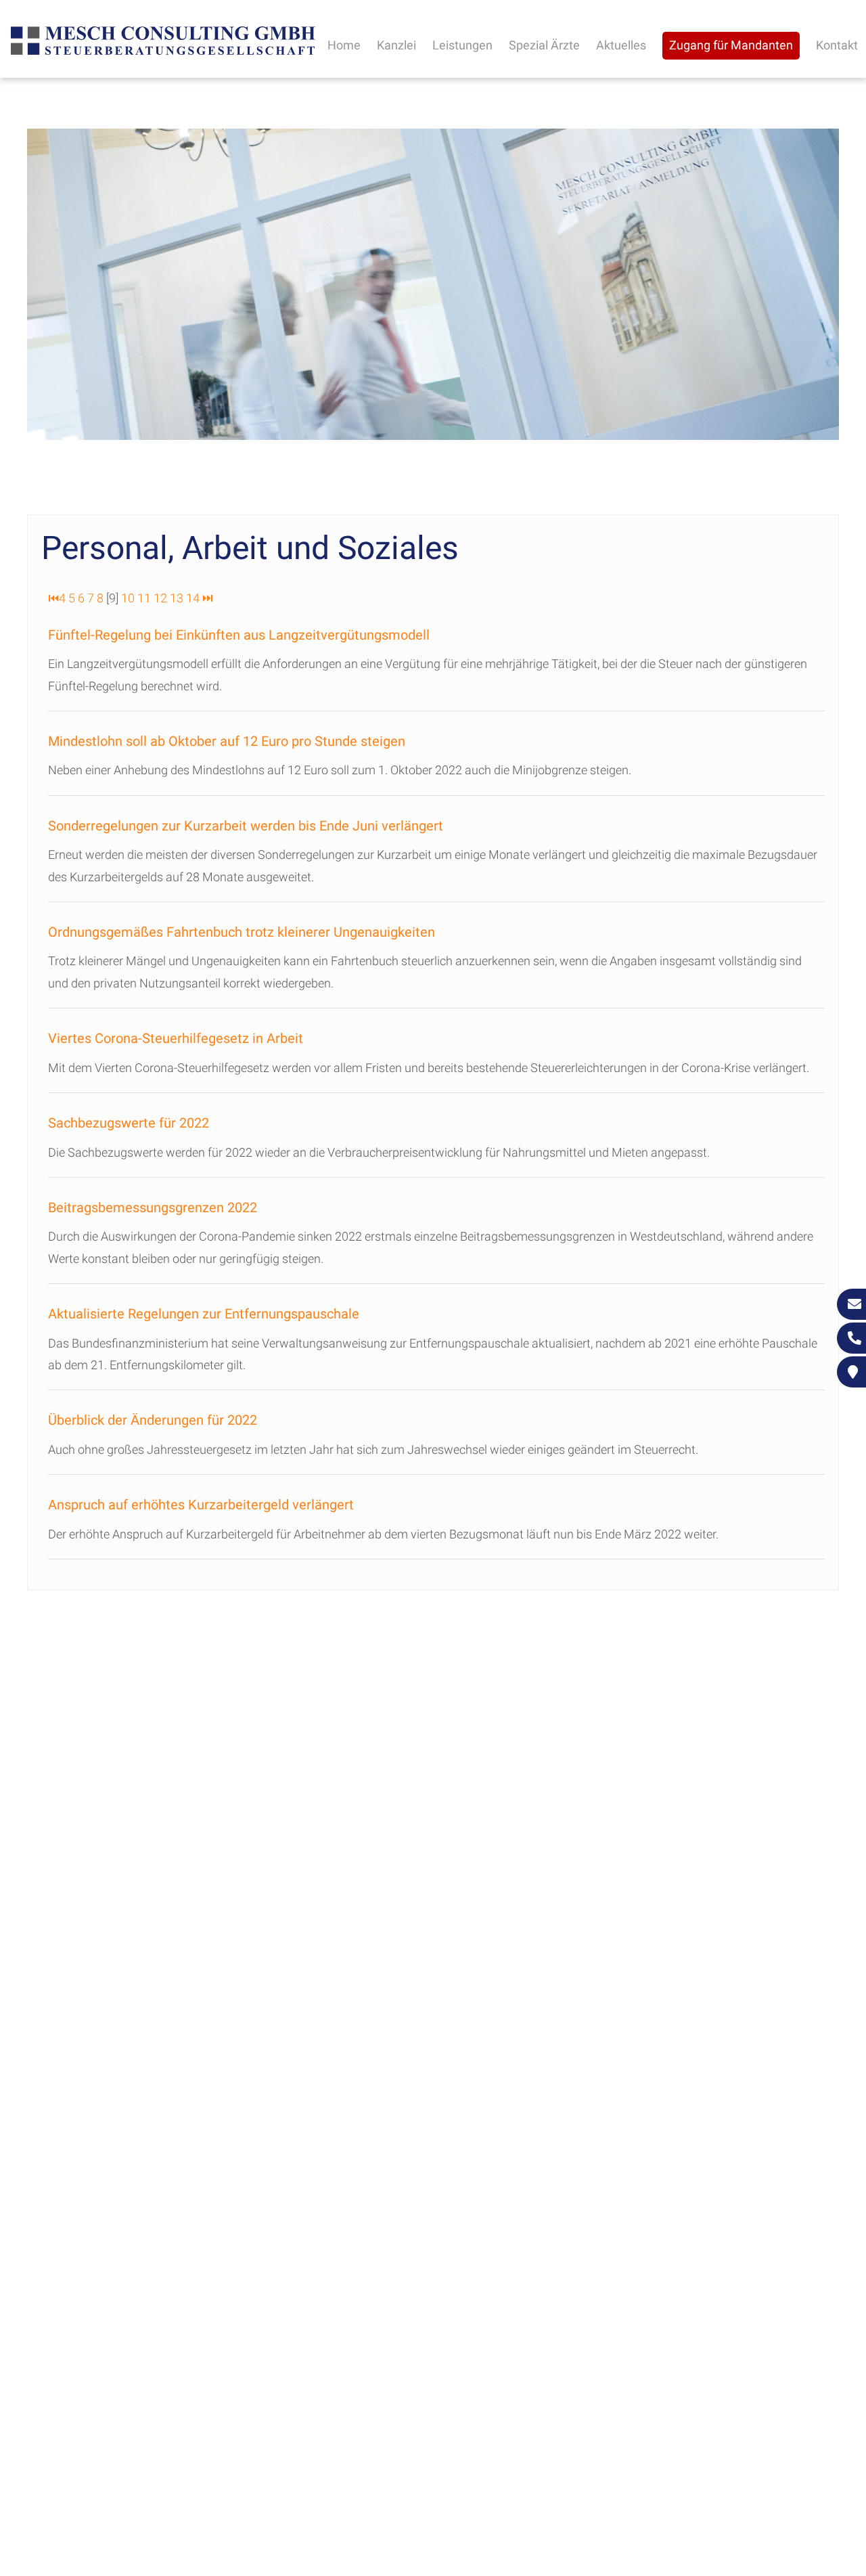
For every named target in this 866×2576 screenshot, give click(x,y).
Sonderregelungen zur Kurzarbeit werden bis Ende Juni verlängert (246, 826)
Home (344, 45)
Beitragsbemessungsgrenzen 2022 (153, 1207)
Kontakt (837, 45)
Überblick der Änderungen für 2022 (153, 1420)
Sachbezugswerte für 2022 (129, 1123)
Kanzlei (396, 45)
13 (177, 598)
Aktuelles (621, 45)
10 (128, 598)
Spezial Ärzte (544, 45)
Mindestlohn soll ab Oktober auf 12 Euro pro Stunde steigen (227, 741)
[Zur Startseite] (163, 53)
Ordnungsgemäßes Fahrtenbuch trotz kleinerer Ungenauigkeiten (242, 932)
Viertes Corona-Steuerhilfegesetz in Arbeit (176, 1038)
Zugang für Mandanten (731, 45)
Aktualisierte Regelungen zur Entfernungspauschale (204, 1314)
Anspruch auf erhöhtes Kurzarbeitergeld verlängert (201, 1505)
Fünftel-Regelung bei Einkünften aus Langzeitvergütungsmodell (239, 635)
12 (160, 598)
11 (144, 598)
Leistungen (462, 45)
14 (193, 598)
